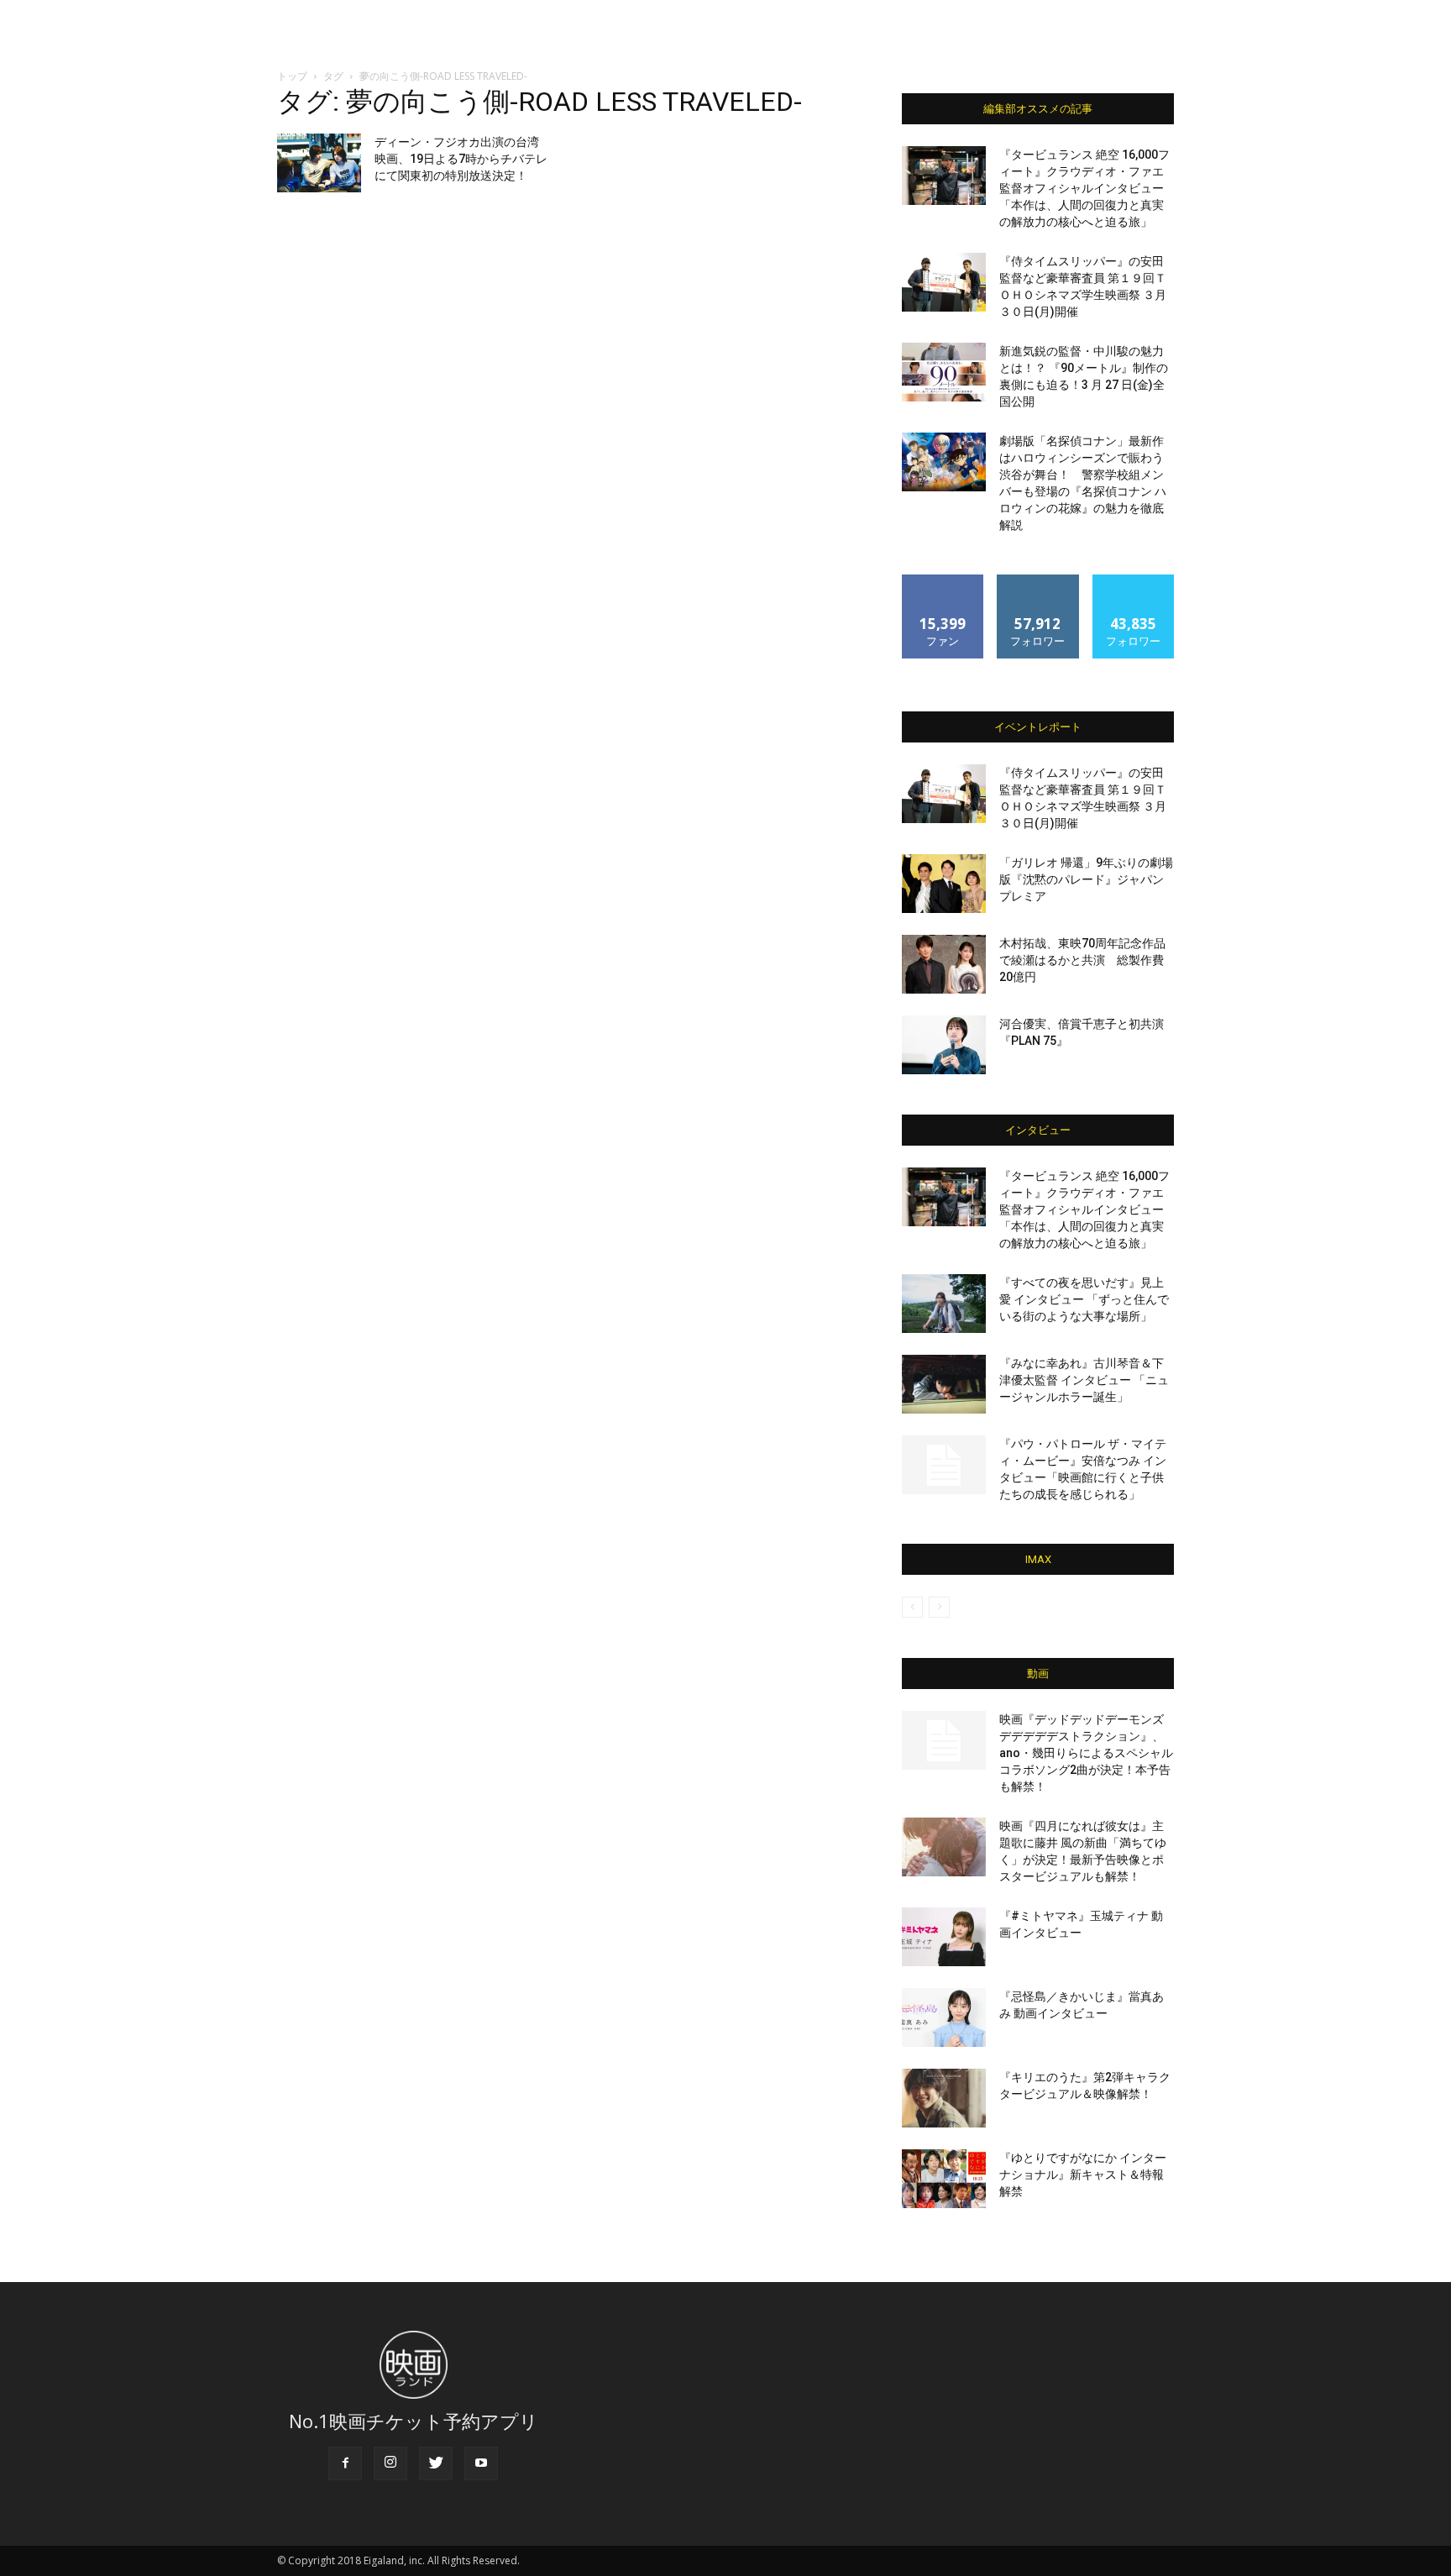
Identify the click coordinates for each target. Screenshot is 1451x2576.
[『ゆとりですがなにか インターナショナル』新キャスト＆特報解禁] (944, 2179)
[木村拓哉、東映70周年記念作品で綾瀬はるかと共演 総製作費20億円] (944, 964)
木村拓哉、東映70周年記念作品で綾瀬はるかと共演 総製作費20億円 (1082, 960)
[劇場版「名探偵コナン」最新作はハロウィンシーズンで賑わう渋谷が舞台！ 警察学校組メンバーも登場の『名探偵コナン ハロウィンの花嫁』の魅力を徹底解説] (944, 462)
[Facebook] (345, 2463)
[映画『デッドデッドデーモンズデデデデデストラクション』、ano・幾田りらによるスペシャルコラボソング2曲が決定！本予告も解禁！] (944, 1740)
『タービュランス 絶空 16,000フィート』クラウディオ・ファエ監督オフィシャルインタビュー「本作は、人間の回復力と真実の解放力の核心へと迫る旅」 (1084, 188)
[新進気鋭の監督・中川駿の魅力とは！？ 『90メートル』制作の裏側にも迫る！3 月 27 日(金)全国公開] (944, 372)
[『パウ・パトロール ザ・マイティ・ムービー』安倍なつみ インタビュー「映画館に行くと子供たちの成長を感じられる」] (944, 1465)
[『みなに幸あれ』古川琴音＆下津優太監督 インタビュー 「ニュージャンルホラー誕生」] (944, 1384)
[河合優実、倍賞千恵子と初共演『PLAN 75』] (944, 1045)
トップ (292, 76)
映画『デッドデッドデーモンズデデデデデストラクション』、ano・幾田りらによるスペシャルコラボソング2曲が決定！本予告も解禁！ (1086, 1753)
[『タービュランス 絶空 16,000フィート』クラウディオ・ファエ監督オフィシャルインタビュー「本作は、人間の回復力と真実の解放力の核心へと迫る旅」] (944, 176)
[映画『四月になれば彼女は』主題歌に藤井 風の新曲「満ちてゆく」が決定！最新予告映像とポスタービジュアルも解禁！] (944, 1847)
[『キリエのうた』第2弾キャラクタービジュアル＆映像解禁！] (944, 2098)
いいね (943, 581)
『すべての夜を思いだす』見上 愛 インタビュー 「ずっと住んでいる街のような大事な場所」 (1084, 1299)
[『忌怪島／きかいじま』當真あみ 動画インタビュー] (944, 2017)
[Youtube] (481, 2463)
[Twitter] (436, 2463)
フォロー (1038, 581)
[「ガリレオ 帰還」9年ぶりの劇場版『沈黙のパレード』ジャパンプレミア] (944, 884)
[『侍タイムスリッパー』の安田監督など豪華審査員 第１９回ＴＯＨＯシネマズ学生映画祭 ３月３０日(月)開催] (944, 282)
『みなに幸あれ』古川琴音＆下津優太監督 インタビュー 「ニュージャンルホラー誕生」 (1084, 1380)
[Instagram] (390, 2463)
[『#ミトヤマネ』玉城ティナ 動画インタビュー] (944, 1937)
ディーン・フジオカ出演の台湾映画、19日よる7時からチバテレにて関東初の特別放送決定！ (461, 159)
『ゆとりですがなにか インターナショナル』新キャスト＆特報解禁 (1083, 2175)
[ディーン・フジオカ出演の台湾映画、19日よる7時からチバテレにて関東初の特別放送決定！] (319, 163)
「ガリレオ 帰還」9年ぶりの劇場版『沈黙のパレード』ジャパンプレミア (1086, 879)
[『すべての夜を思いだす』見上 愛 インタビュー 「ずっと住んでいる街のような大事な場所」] (944, 1304)
